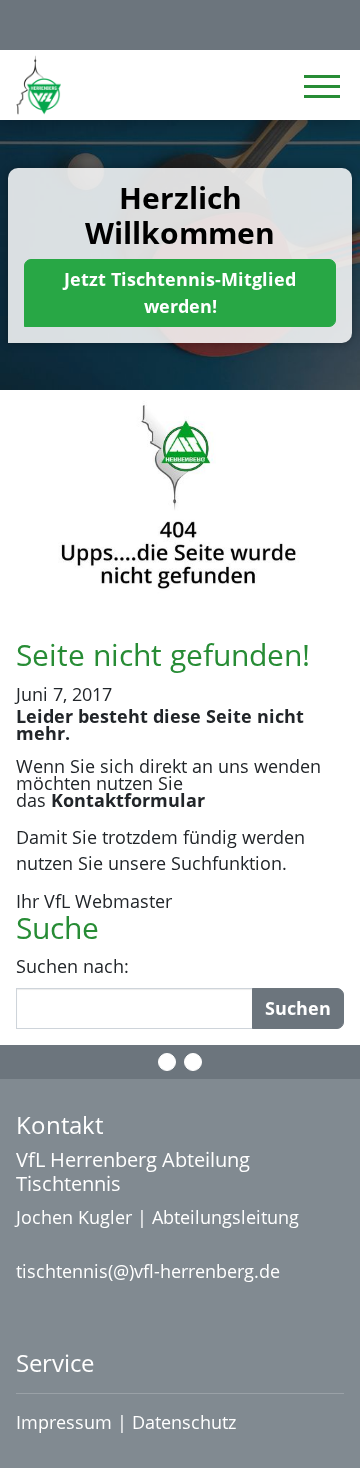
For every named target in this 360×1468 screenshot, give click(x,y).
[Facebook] (167, 1062)
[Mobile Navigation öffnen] (322, 86)
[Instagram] (193, 1062)
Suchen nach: (72, 966)
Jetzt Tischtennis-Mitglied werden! (180, 292)
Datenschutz (186, 1422)
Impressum (64, 1422)
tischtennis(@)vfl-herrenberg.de (148, 1271)
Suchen (298, 1008)
